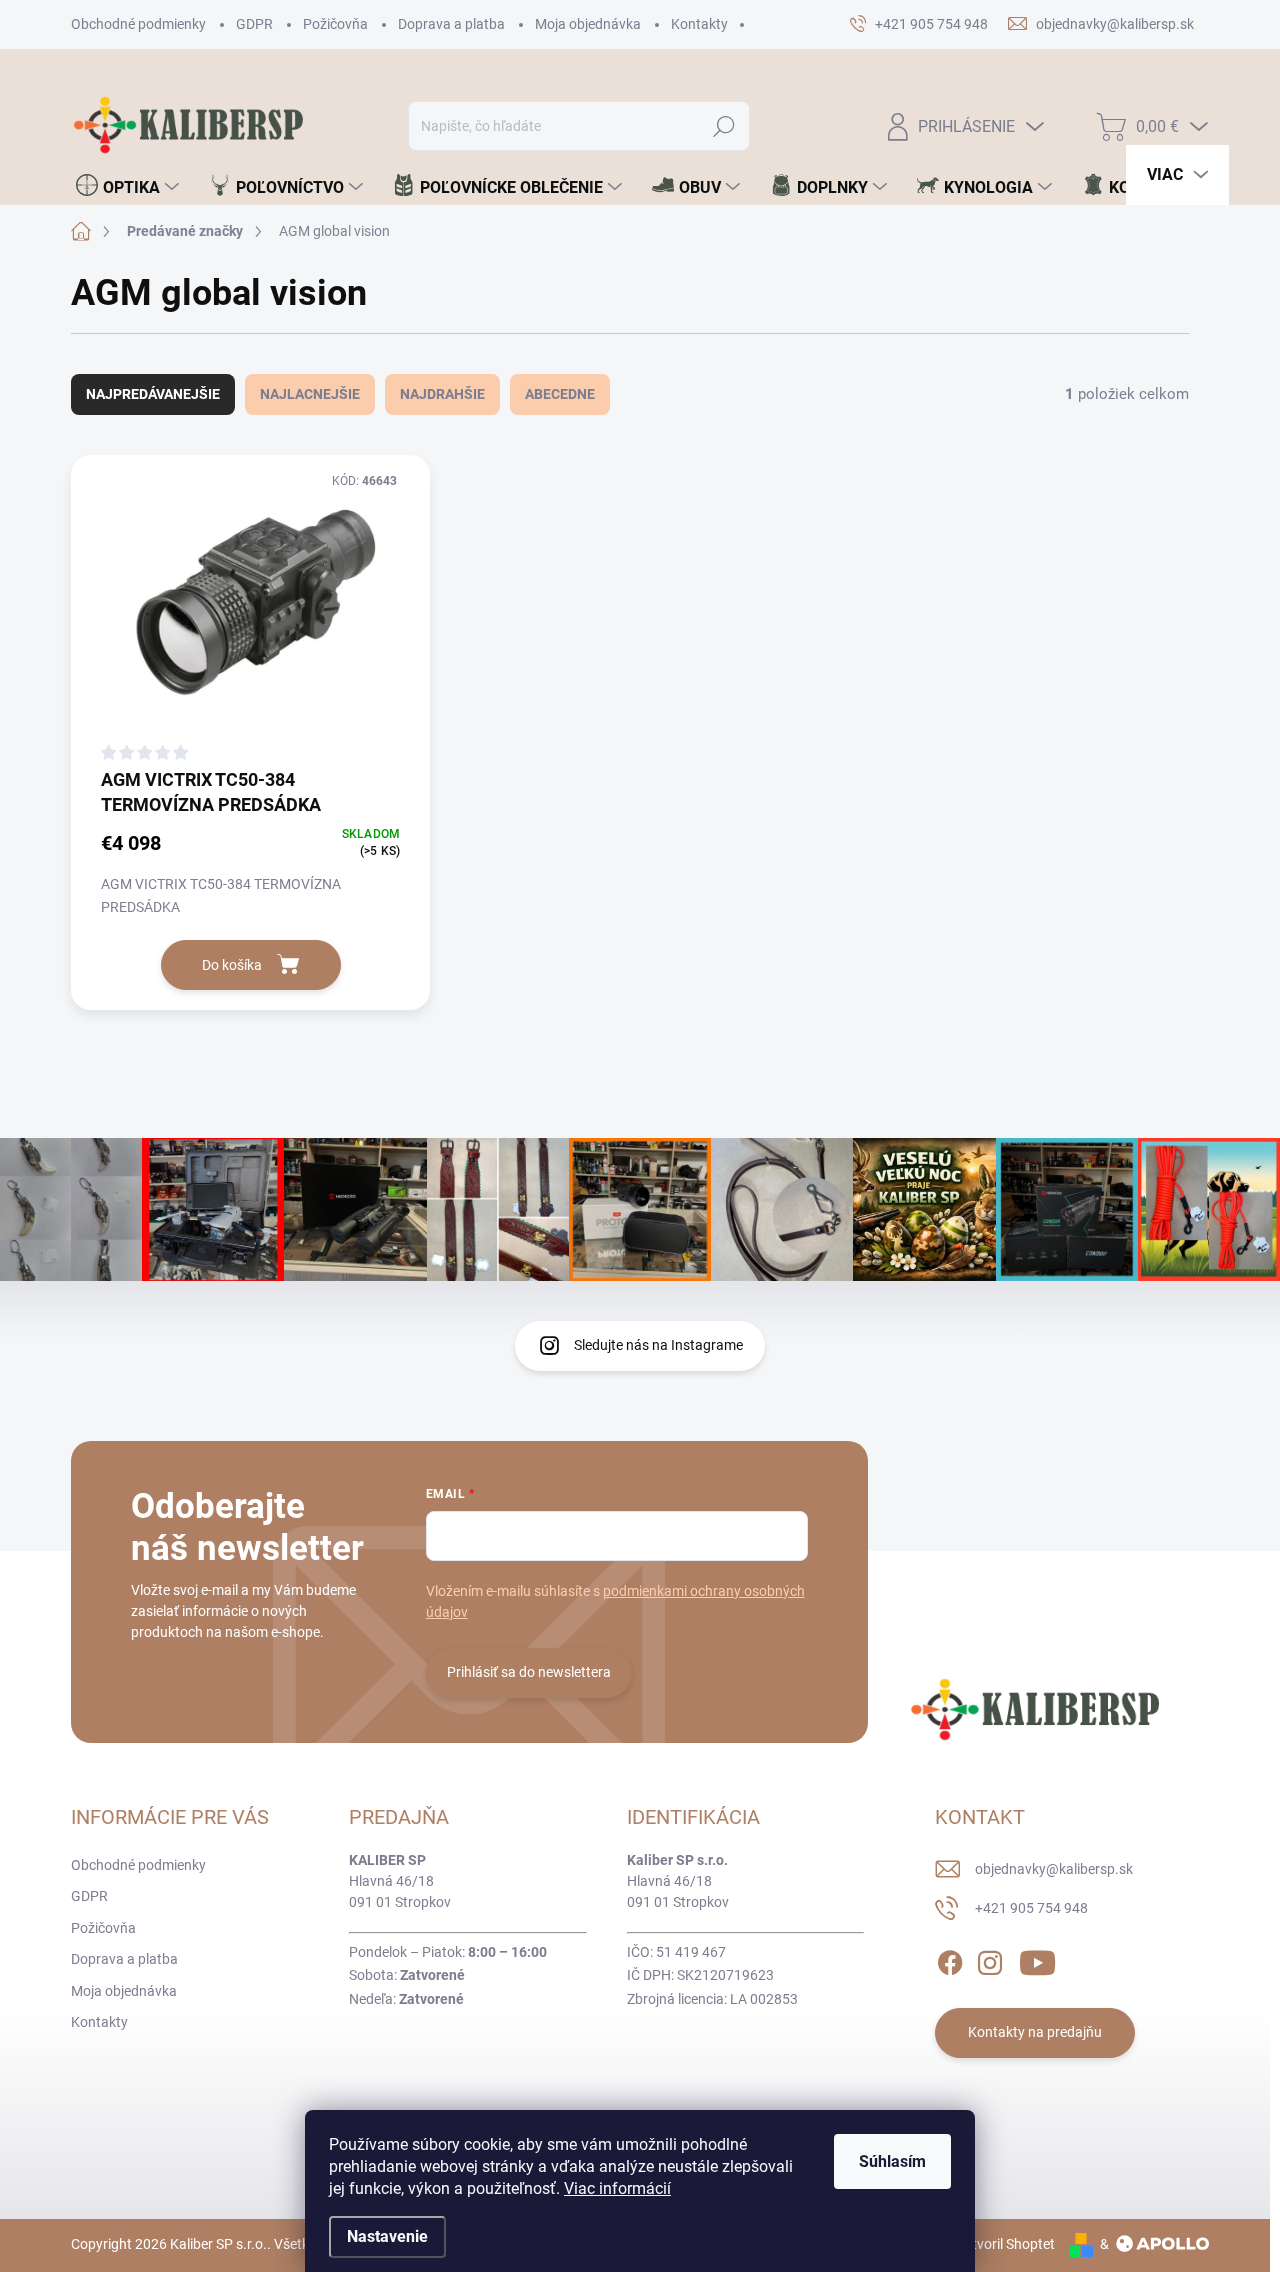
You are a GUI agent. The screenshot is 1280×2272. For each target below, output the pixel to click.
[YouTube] (1037, 1959)
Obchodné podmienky (138, 24)
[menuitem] (127, 187)
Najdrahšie (442, 394)
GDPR (254, 24)
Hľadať (724, 126)
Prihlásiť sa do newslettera (529, 1672)
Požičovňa (335, 24)
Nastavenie (387, 2236)
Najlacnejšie (310, 394)
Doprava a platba (451, 24)
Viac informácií (617, 2188)
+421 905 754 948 (1031, 1908)
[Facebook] (950, 1959)
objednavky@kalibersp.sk (1054, 1869)
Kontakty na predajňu (1035, 2032)
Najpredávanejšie (153, 394)
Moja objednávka (588, 24)
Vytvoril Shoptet (1005, 2244)
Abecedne (560, 394)
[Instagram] (990, 1959)
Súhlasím (892, 2161)
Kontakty (699, 24)
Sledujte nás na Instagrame (658, 1345)
